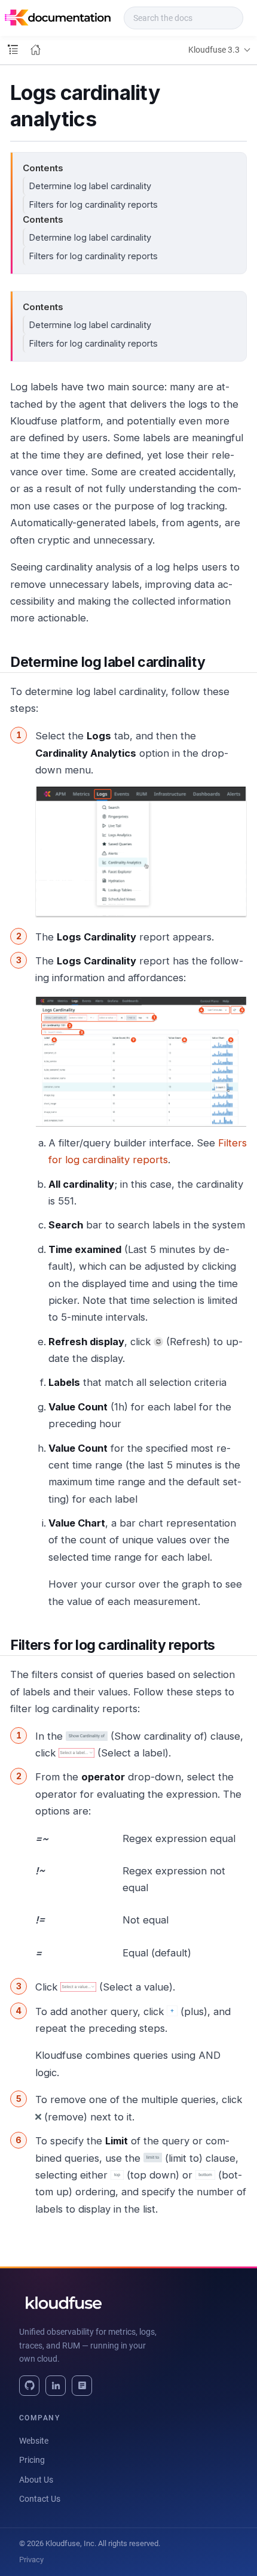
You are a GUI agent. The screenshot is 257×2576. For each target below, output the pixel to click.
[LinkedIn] (56, 2386)
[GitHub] (29, 2386)
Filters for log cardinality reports (93, 204)
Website (34, 2441)
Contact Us (40, 2499)
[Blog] (82, 2386)
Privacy (31, 2560)
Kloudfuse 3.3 (214, 50)
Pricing (32, 2460)
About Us (36, 2480)
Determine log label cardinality (90, 186)
